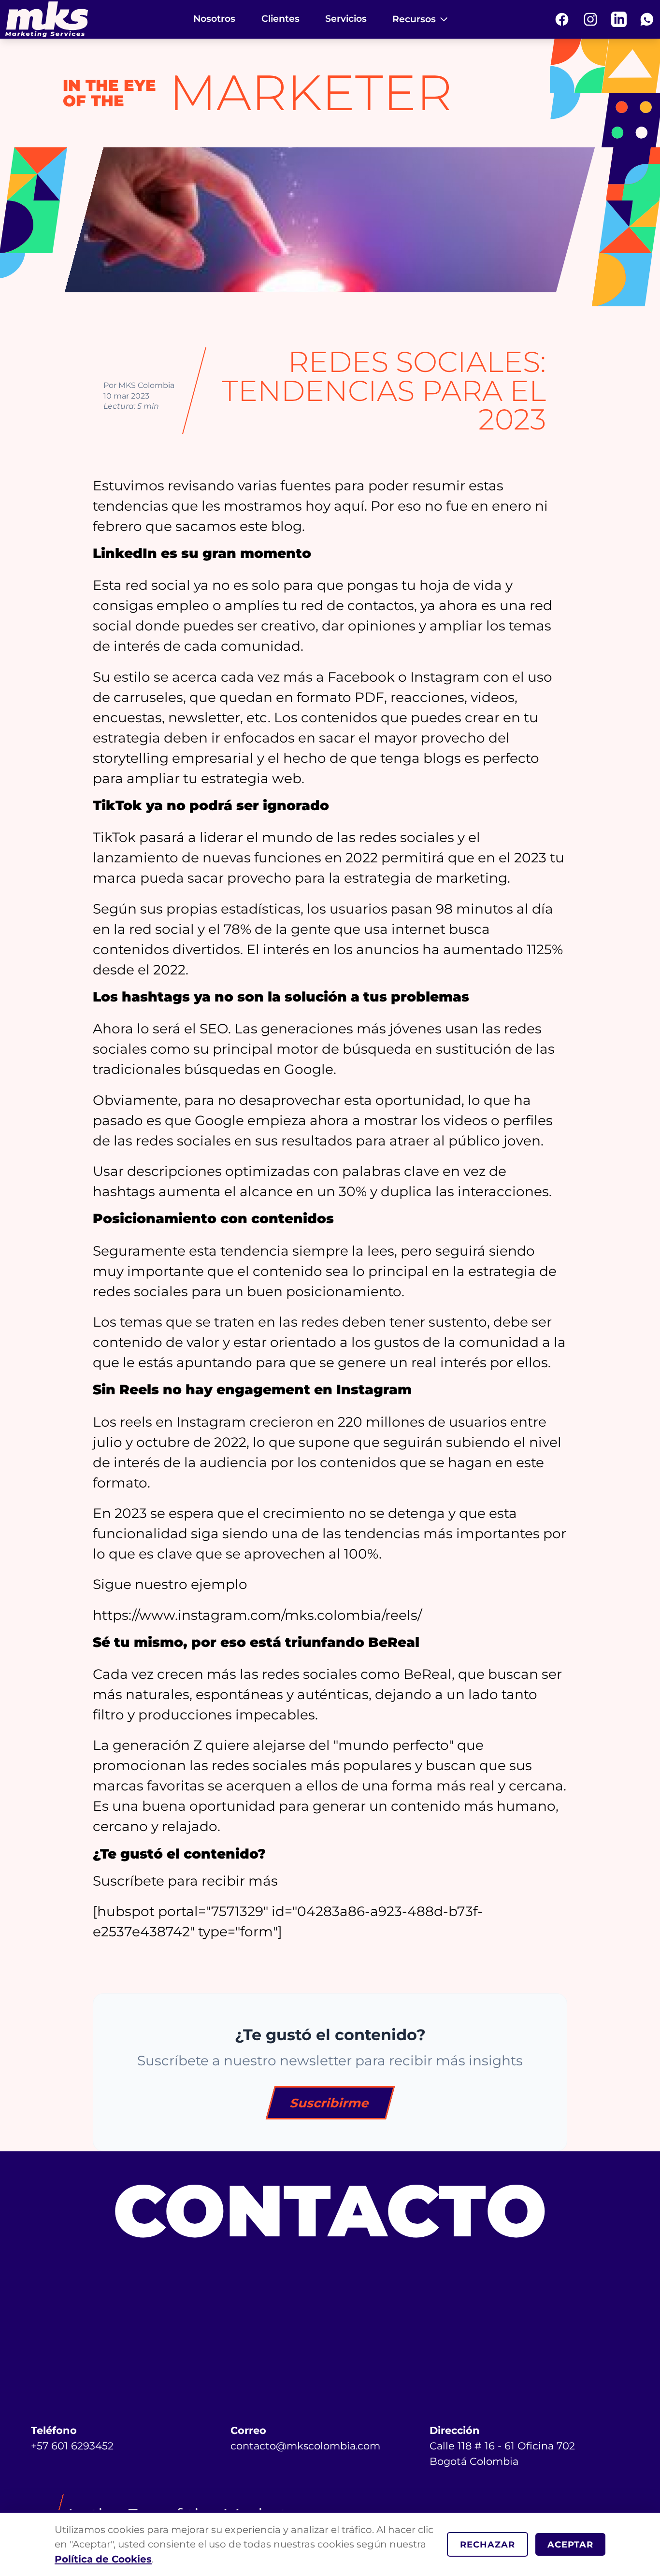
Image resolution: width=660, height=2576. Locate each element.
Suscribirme (330, 2103)
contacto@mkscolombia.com (305, 2446)
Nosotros (214, 19)
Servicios (346, 19)
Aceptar (570, 2544)
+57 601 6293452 (72, 2446)
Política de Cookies (103, 2559)
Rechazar (488, 2544)
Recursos (414, 19)
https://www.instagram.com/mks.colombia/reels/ (257, 1615)
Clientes (280, 19)
